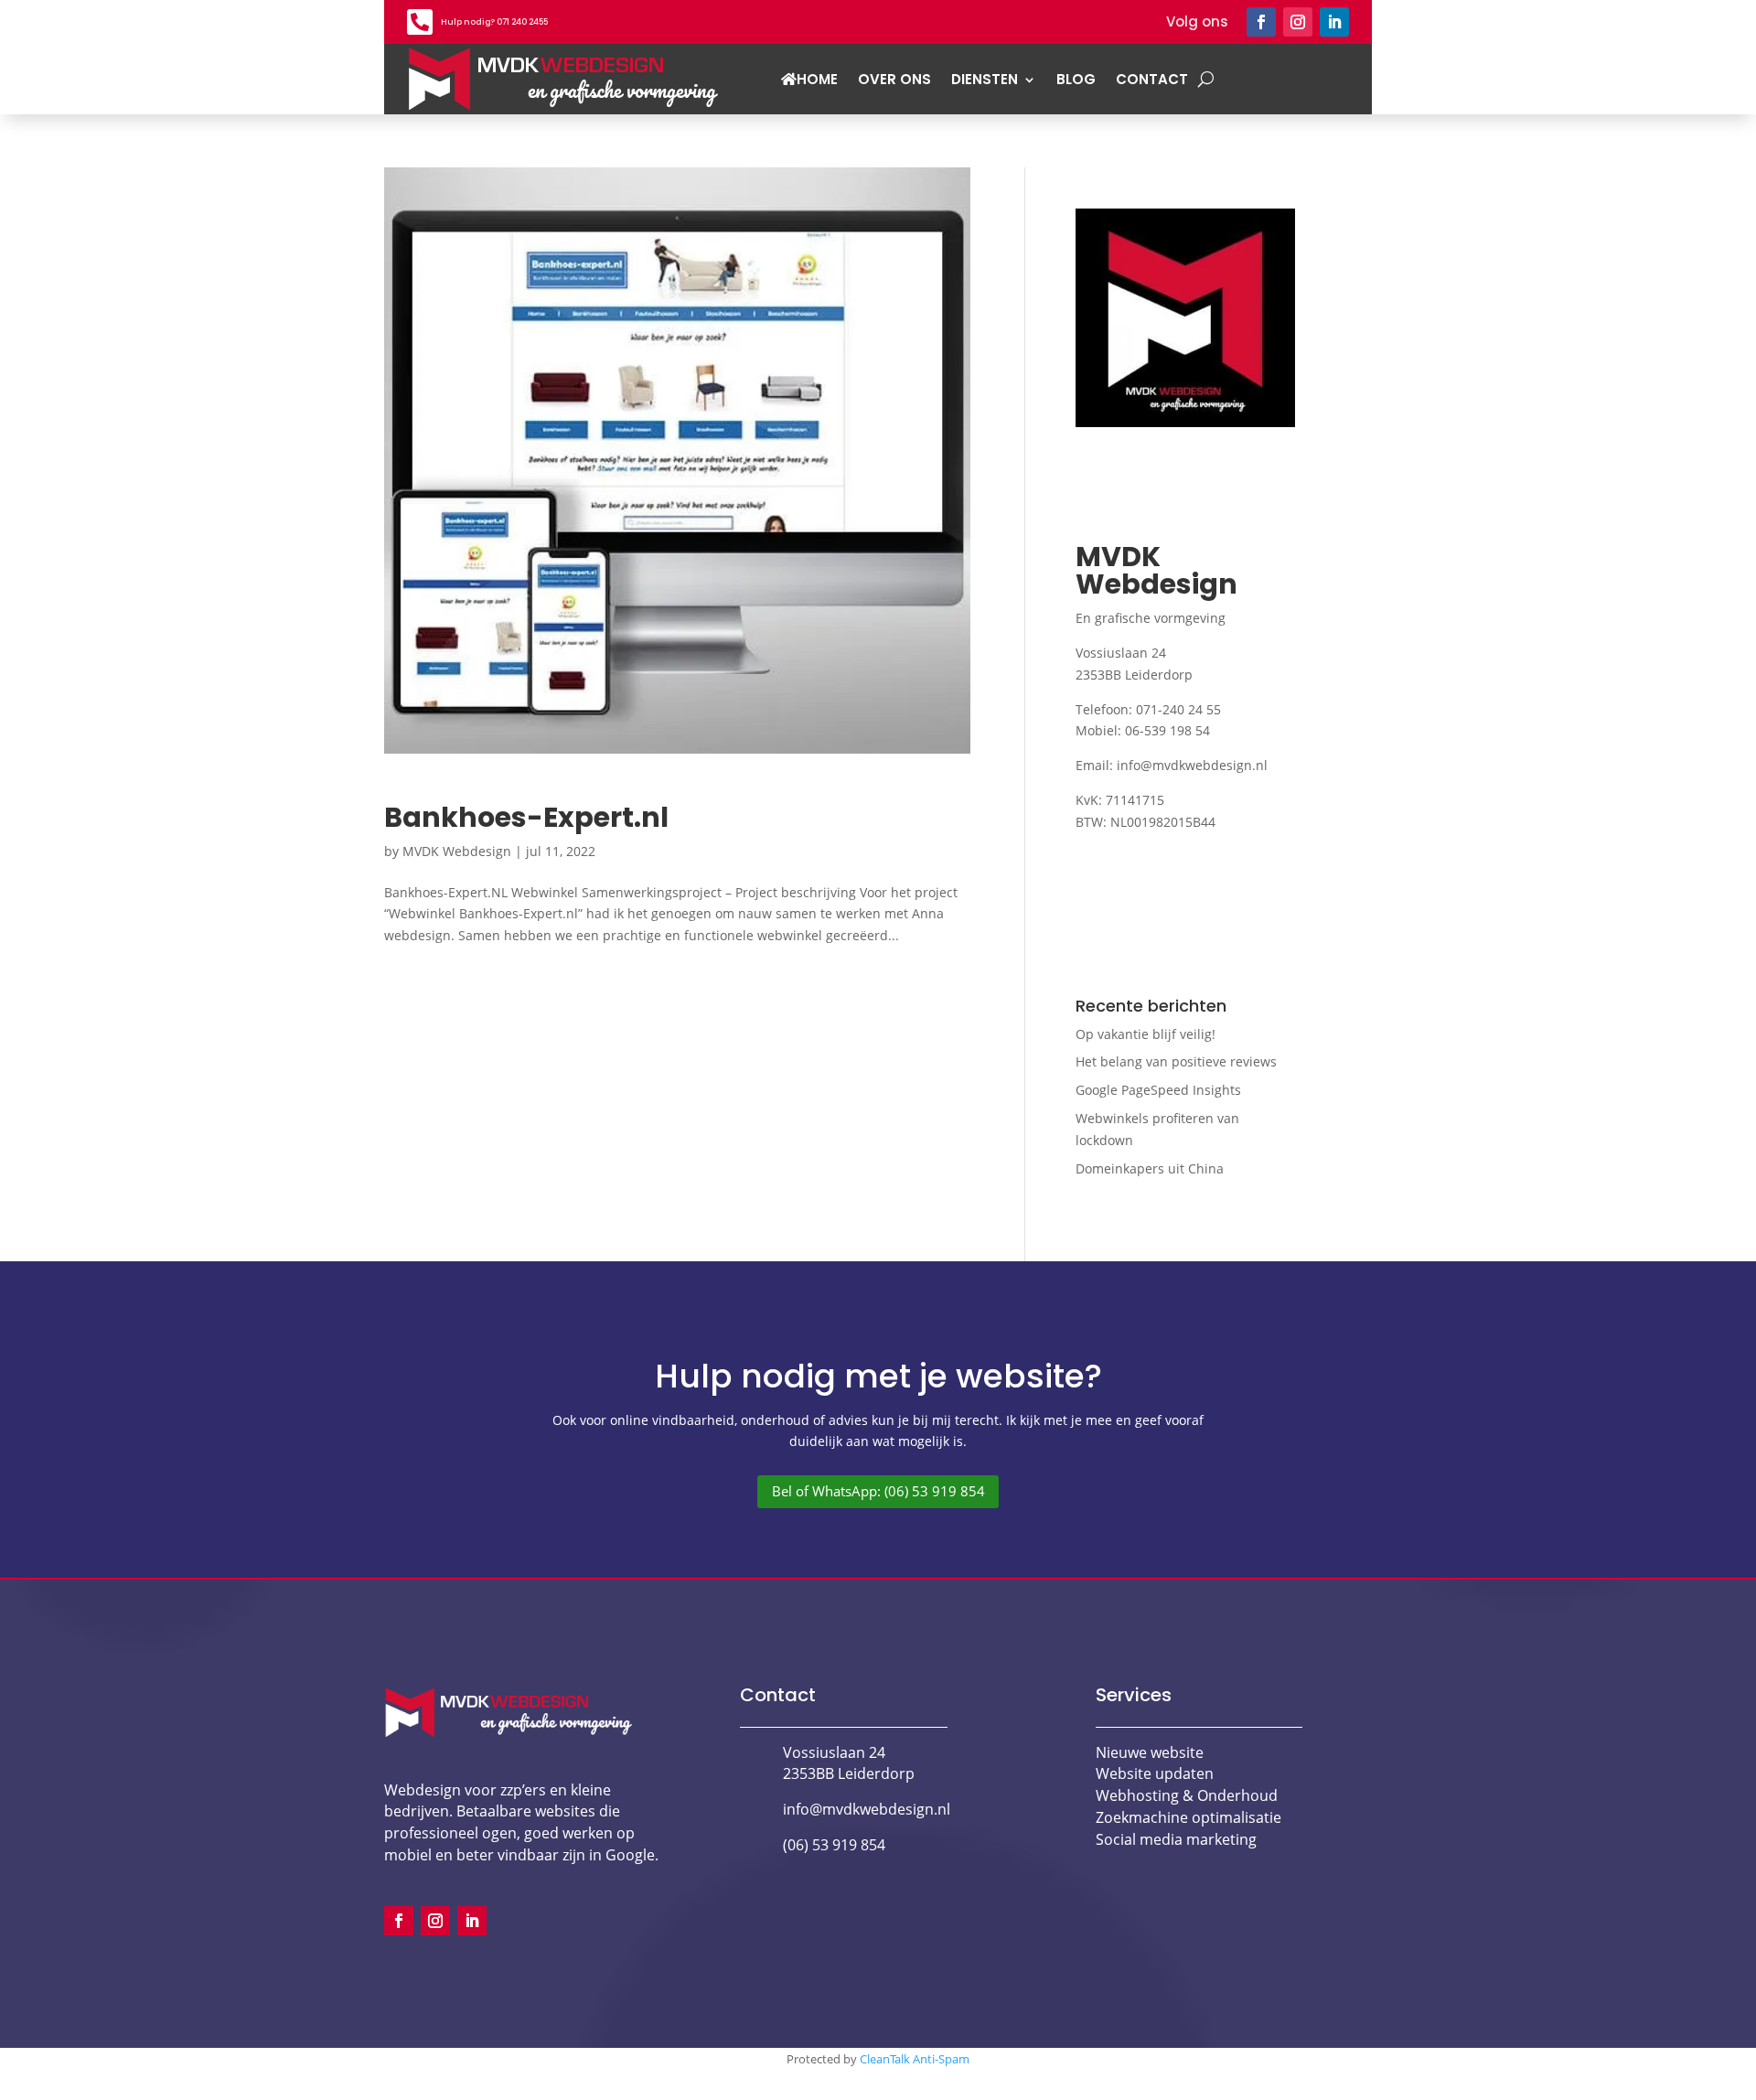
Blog (1076, 79)
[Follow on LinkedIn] (1334, 22)
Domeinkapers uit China (1150, 1168)
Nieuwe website (1150, 1752)
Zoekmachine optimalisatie (1189, 1817)
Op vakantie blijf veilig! (1146, 1034)
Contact (1152, 79)
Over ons (894, 79)
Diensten (985, 79)
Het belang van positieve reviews (1176, 1061)
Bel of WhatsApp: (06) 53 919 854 (878, 1491)
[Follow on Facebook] (1261, 22)
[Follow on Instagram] (1298, 22)
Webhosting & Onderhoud (1187, 1795)
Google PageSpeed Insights (1158, 1090)
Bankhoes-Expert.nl (526, 817)
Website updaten (1155, 1773)
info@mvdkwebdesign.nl (1192, 765)
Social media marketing (1176, 1839)
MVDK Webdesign (457, 851)
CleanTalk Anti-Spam (915, 2059)
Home (817, 79)
